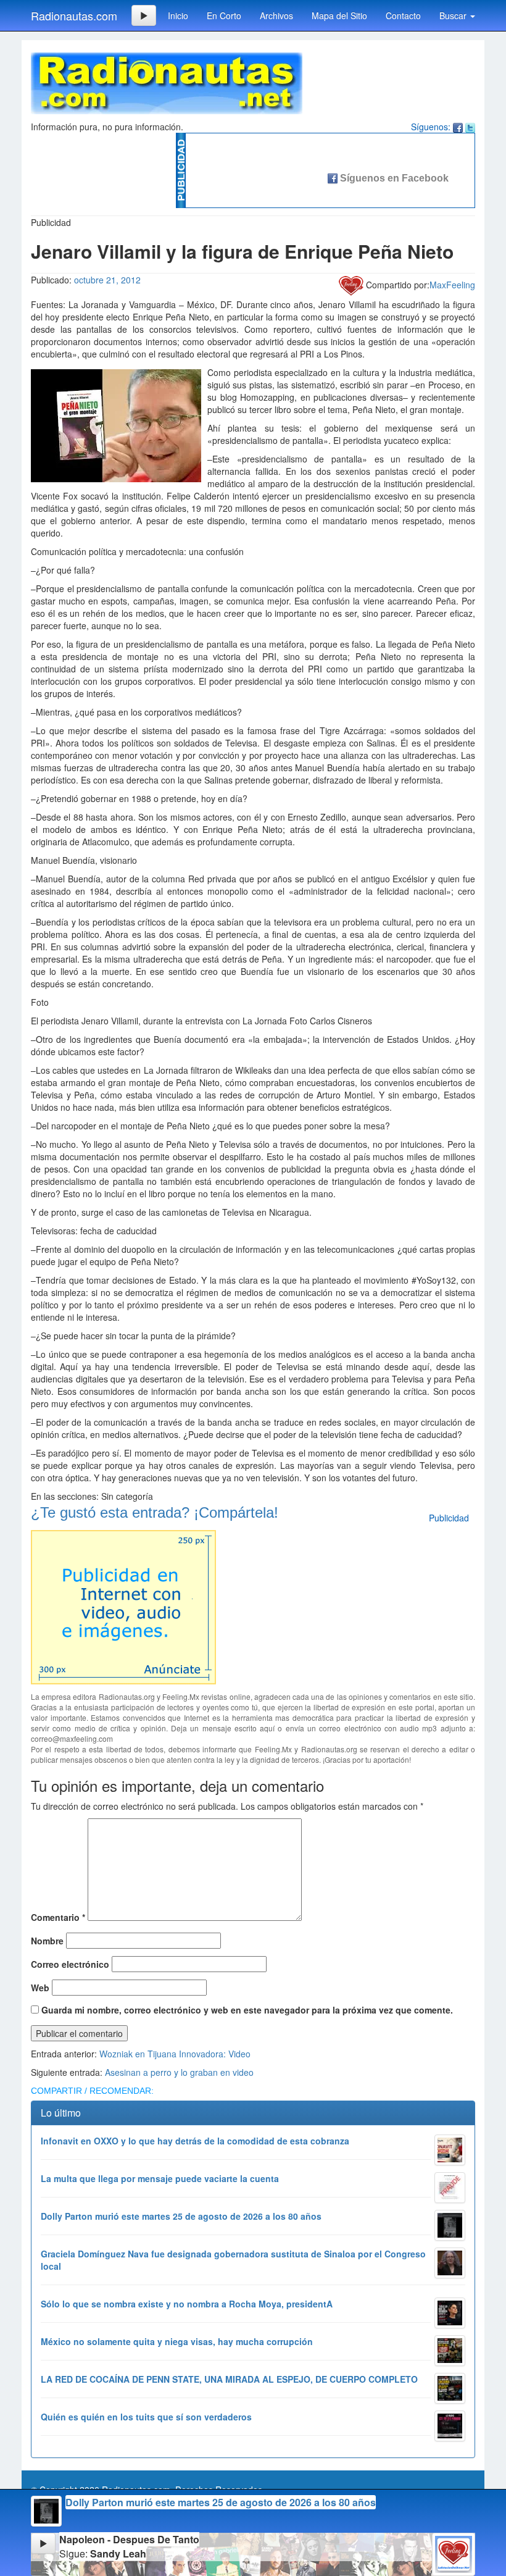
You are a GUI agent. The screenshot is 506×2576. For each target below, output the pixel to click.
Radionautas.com (74, 15)
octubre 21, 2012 (107, 280)
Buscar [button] (454, 15)
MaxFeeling (452, 285)
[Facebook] (458, 127)
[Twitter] (470, 127)
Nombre (47, 1941)
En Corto (224, 15)
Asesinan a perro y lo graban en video (179, 2072)
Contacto (403, 15)
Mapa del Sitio (339, 15)
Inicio (178, 15)
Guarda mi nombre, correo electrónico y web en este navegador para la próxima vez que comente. (247, 2010)
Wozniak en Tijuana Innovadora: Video (175, 2054)
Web (40, 1988)
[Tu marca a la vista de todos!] (123, 1605)
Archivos (276, 15)
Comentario (58, 1917)
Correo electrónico (70, 1964)
